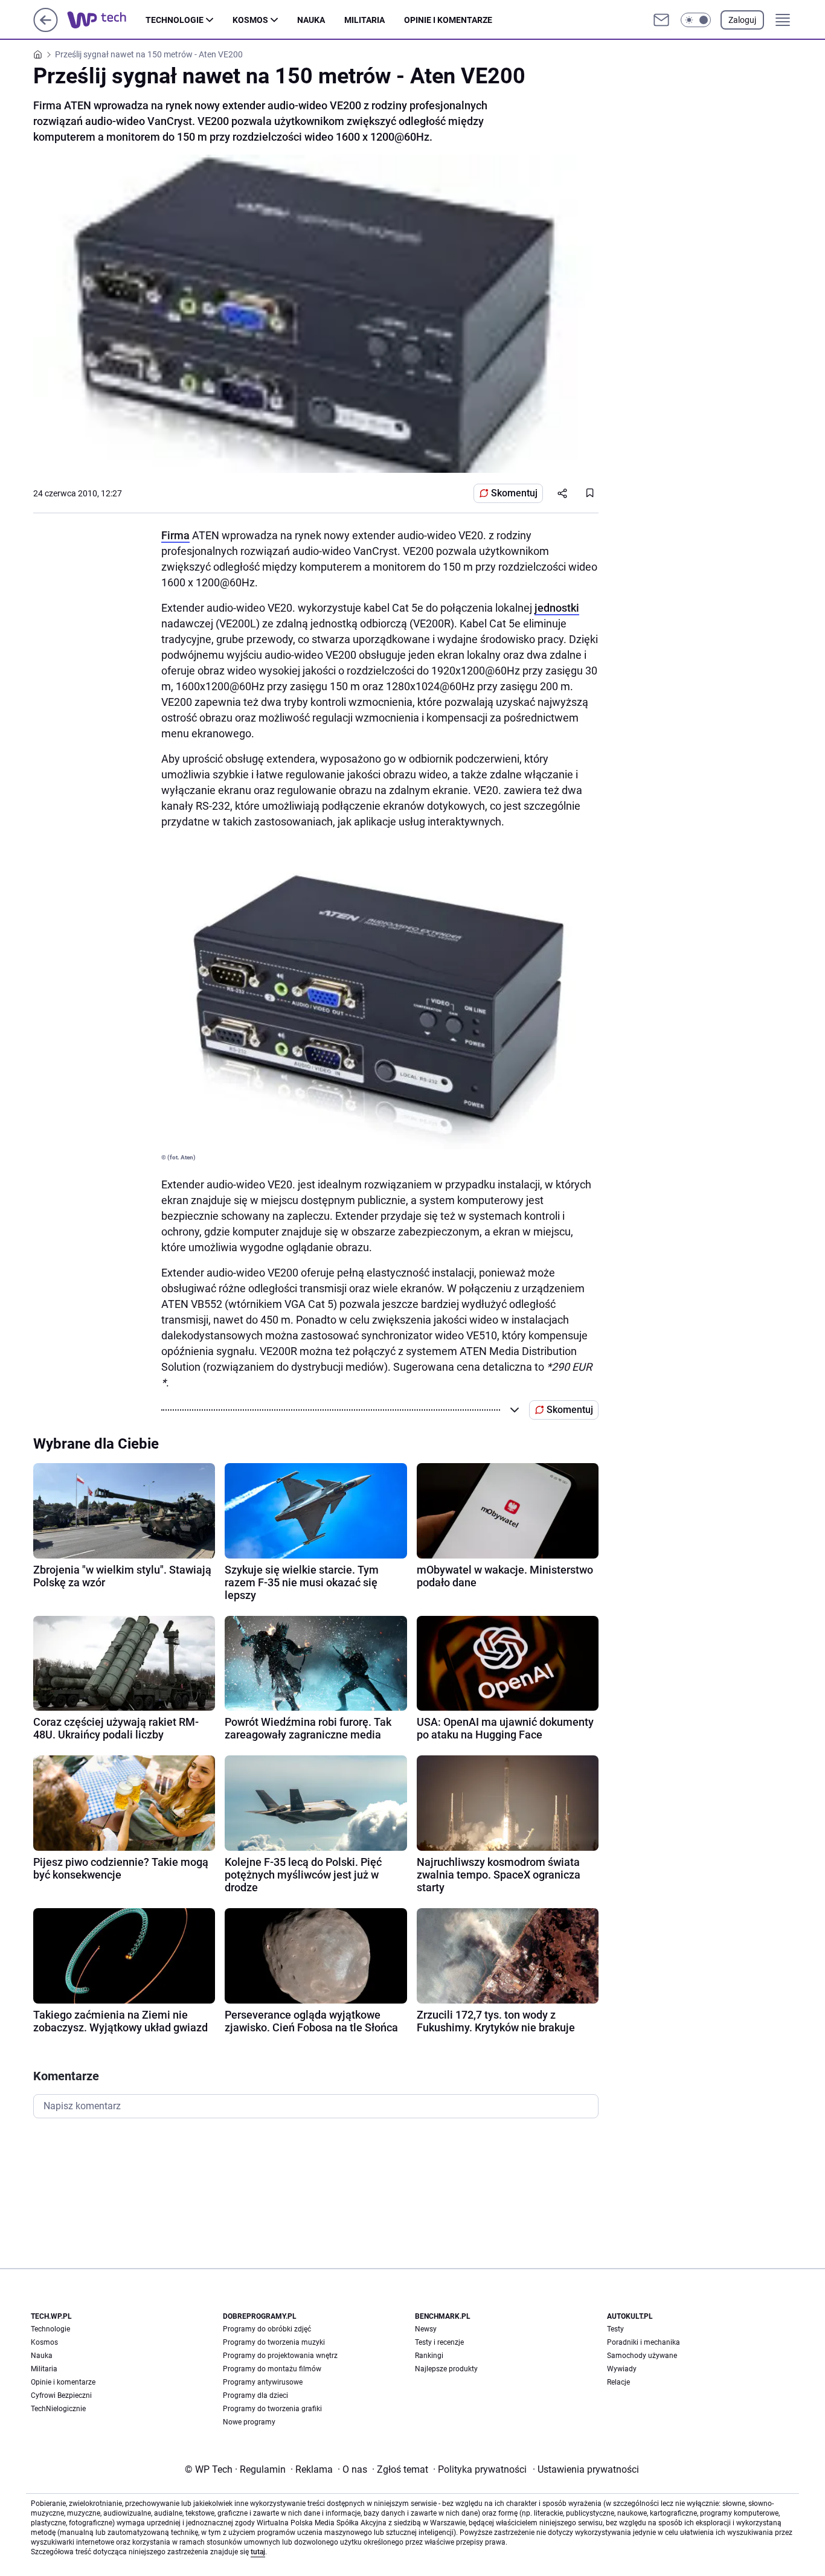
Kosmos (250, 20)
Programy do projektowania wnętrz (280, 2356)
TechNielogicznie (58, 2409)
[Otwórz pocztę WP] (661, 20)
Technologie (175, 20)
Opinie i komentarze (448, 20)
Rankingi (429, 2356)
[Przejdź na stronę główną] (46, 29)
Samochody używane (642, 2356)
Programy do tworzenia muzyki (274, 2342)
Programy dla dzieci (255, 2395)
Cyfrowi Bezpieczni (61, 2395)
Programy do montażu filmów (272, 2369)
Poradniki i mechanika (644, 2342)
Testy (615, 2329)
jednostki (557, 608)
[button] (696, 20)
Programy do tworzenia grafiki (272, 2409)
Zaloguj (742, 20)
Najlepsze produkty (446, 2369)
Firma (175, 535)
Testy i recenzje (439, 2342)
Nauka (311, 20)
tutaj (258, 2552)
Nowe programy (249, 2422)
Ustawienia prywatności (586, 2469)
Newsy (426, 2329)
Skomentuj (514, 493)
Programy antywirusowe (263, 2382)
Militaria (364, 20)
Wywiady (622, 2369)
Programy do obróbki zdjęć (267, 2329)
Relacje (618, 2382)
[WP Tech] (106, 20)
